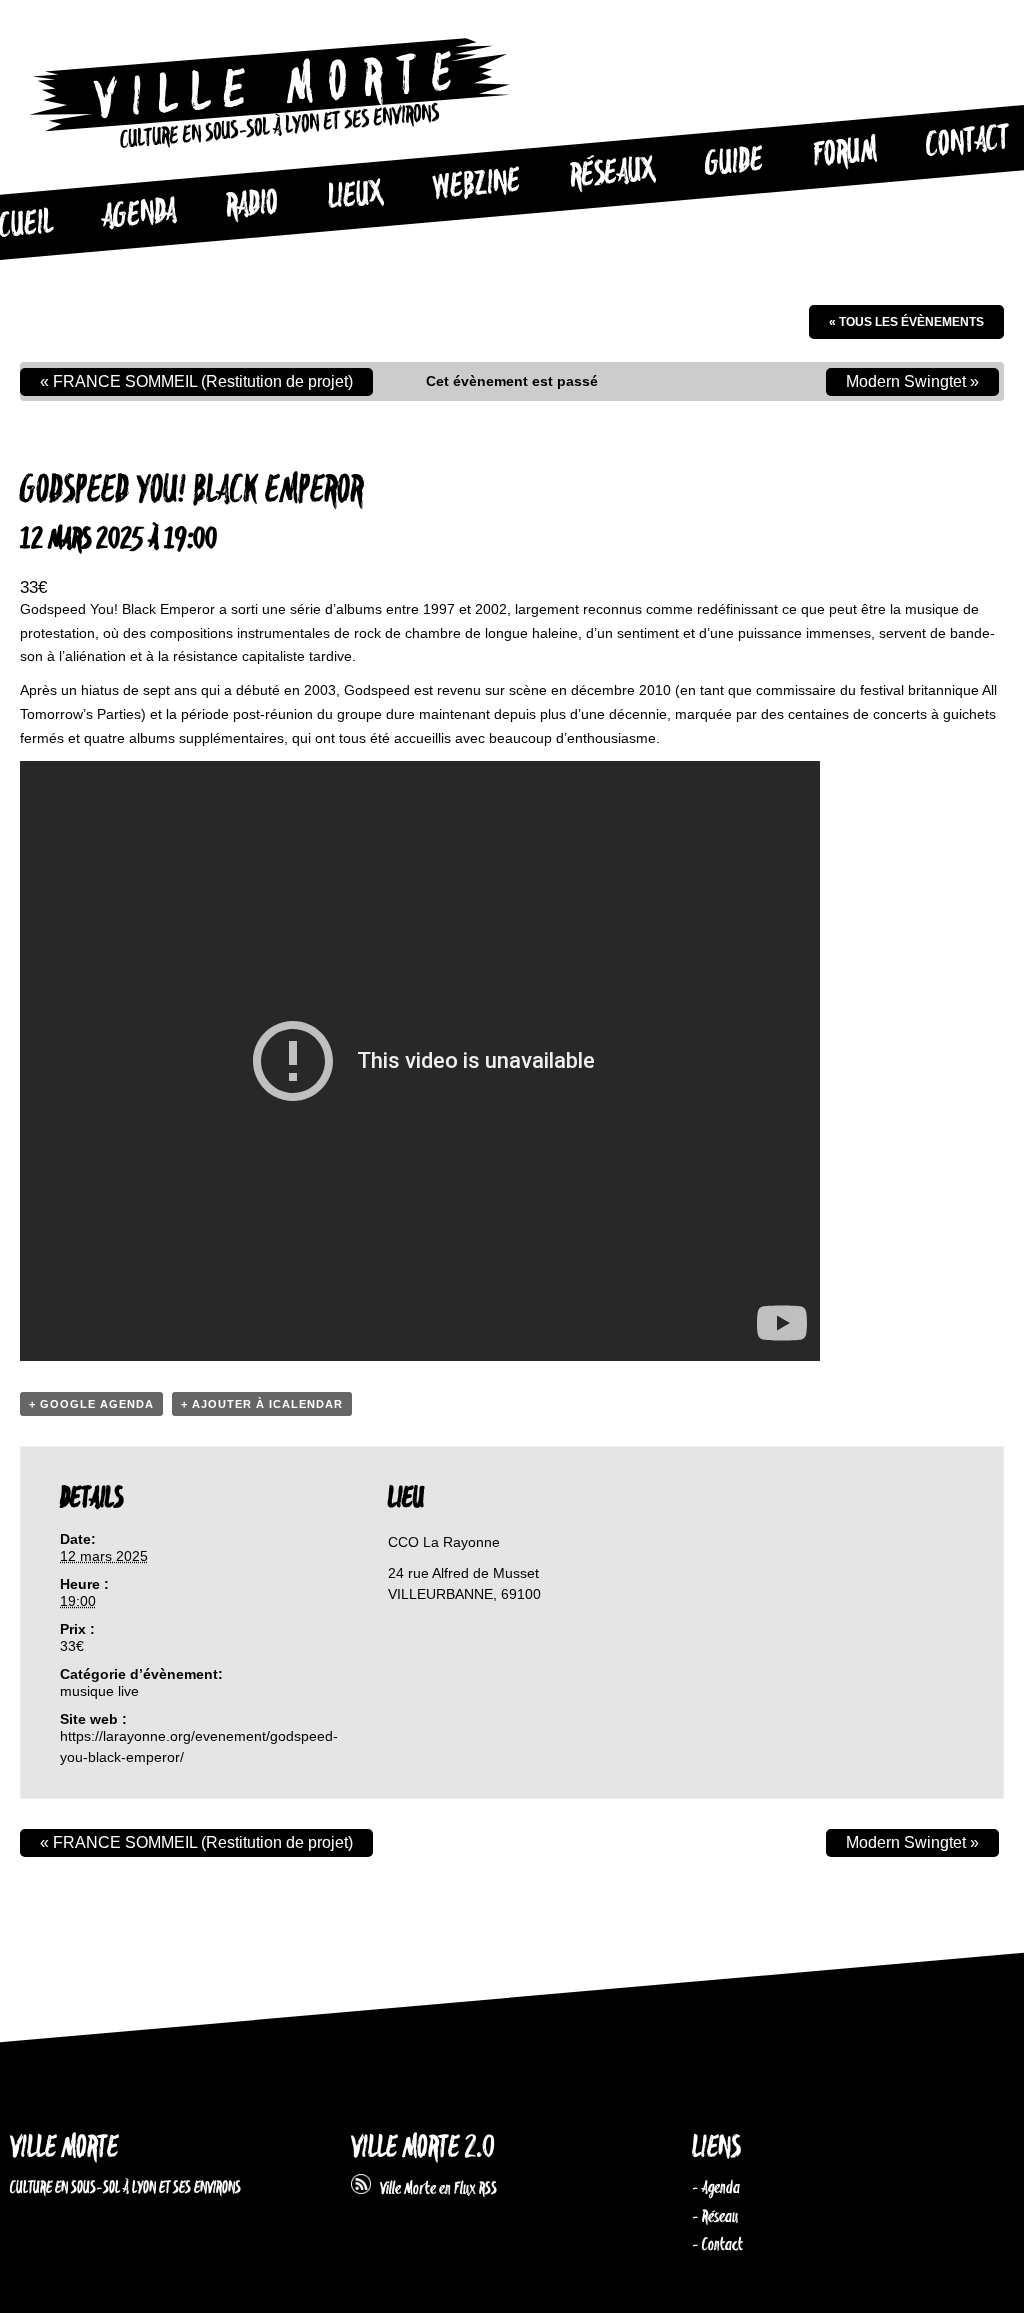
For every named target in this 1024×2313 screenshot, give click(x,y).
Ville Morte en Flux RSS (434, 2189)
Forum (845, 153)
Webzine (476, 185)
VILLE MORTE (64, 2148)
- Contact (717, 2245)
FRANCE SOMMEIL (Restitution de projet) (196, 381)
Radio (252, 205)
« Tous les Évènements (906, 322)
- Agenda (716, 2188)
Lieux (356, 196)
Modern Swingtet (912, 381)
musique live (99, 1691)
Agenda (139, 214)
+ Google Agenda (91, 1404)
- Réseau (715, 2217)
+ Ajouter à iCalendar (262, 1404)
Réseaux (612, 174)
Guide (734, 163)
